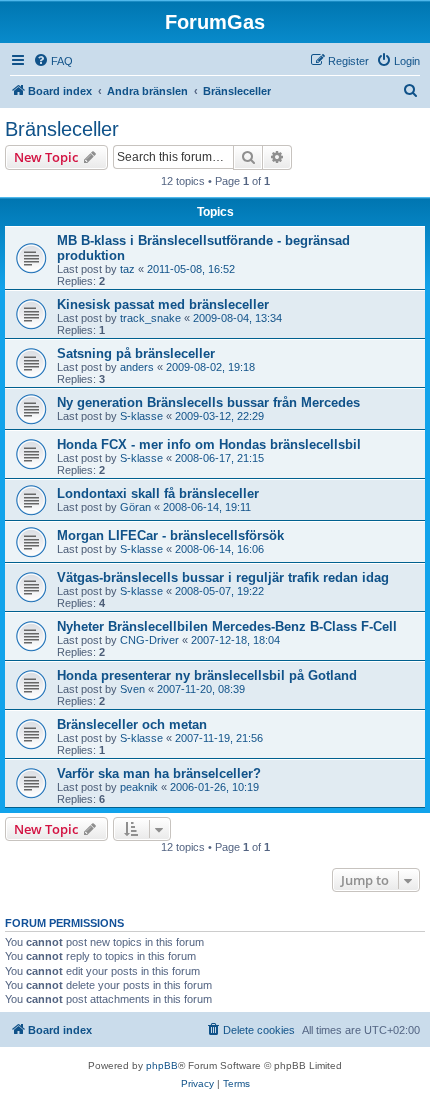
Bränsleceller (62, 129)
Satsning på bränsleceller (136, 353)
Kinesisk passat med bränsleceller (163, 304)
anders (137, 367)
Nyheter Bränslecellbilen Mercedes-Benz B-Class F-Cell (227, 626)
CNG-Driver (149, 640)
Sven (132, 689)
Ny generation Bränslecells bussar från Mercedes (208, 402)
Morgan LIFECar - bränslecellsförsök (170, 535)
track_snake (150, 318)
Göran (135, 507)
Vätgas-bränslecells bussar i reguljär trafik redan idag (223, 577)
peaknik (139, 787)
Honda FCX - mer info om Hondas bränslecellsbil (209, 444)
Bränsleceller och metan (132, 724)
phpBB (162, 1065)
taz (127, 269)
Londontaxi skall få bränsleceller (158, 493)
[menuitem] (53, 61)
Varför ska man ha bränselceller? (159, 773)
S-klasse (141, 416)
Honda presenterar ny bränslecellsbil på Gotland (207, 675)
